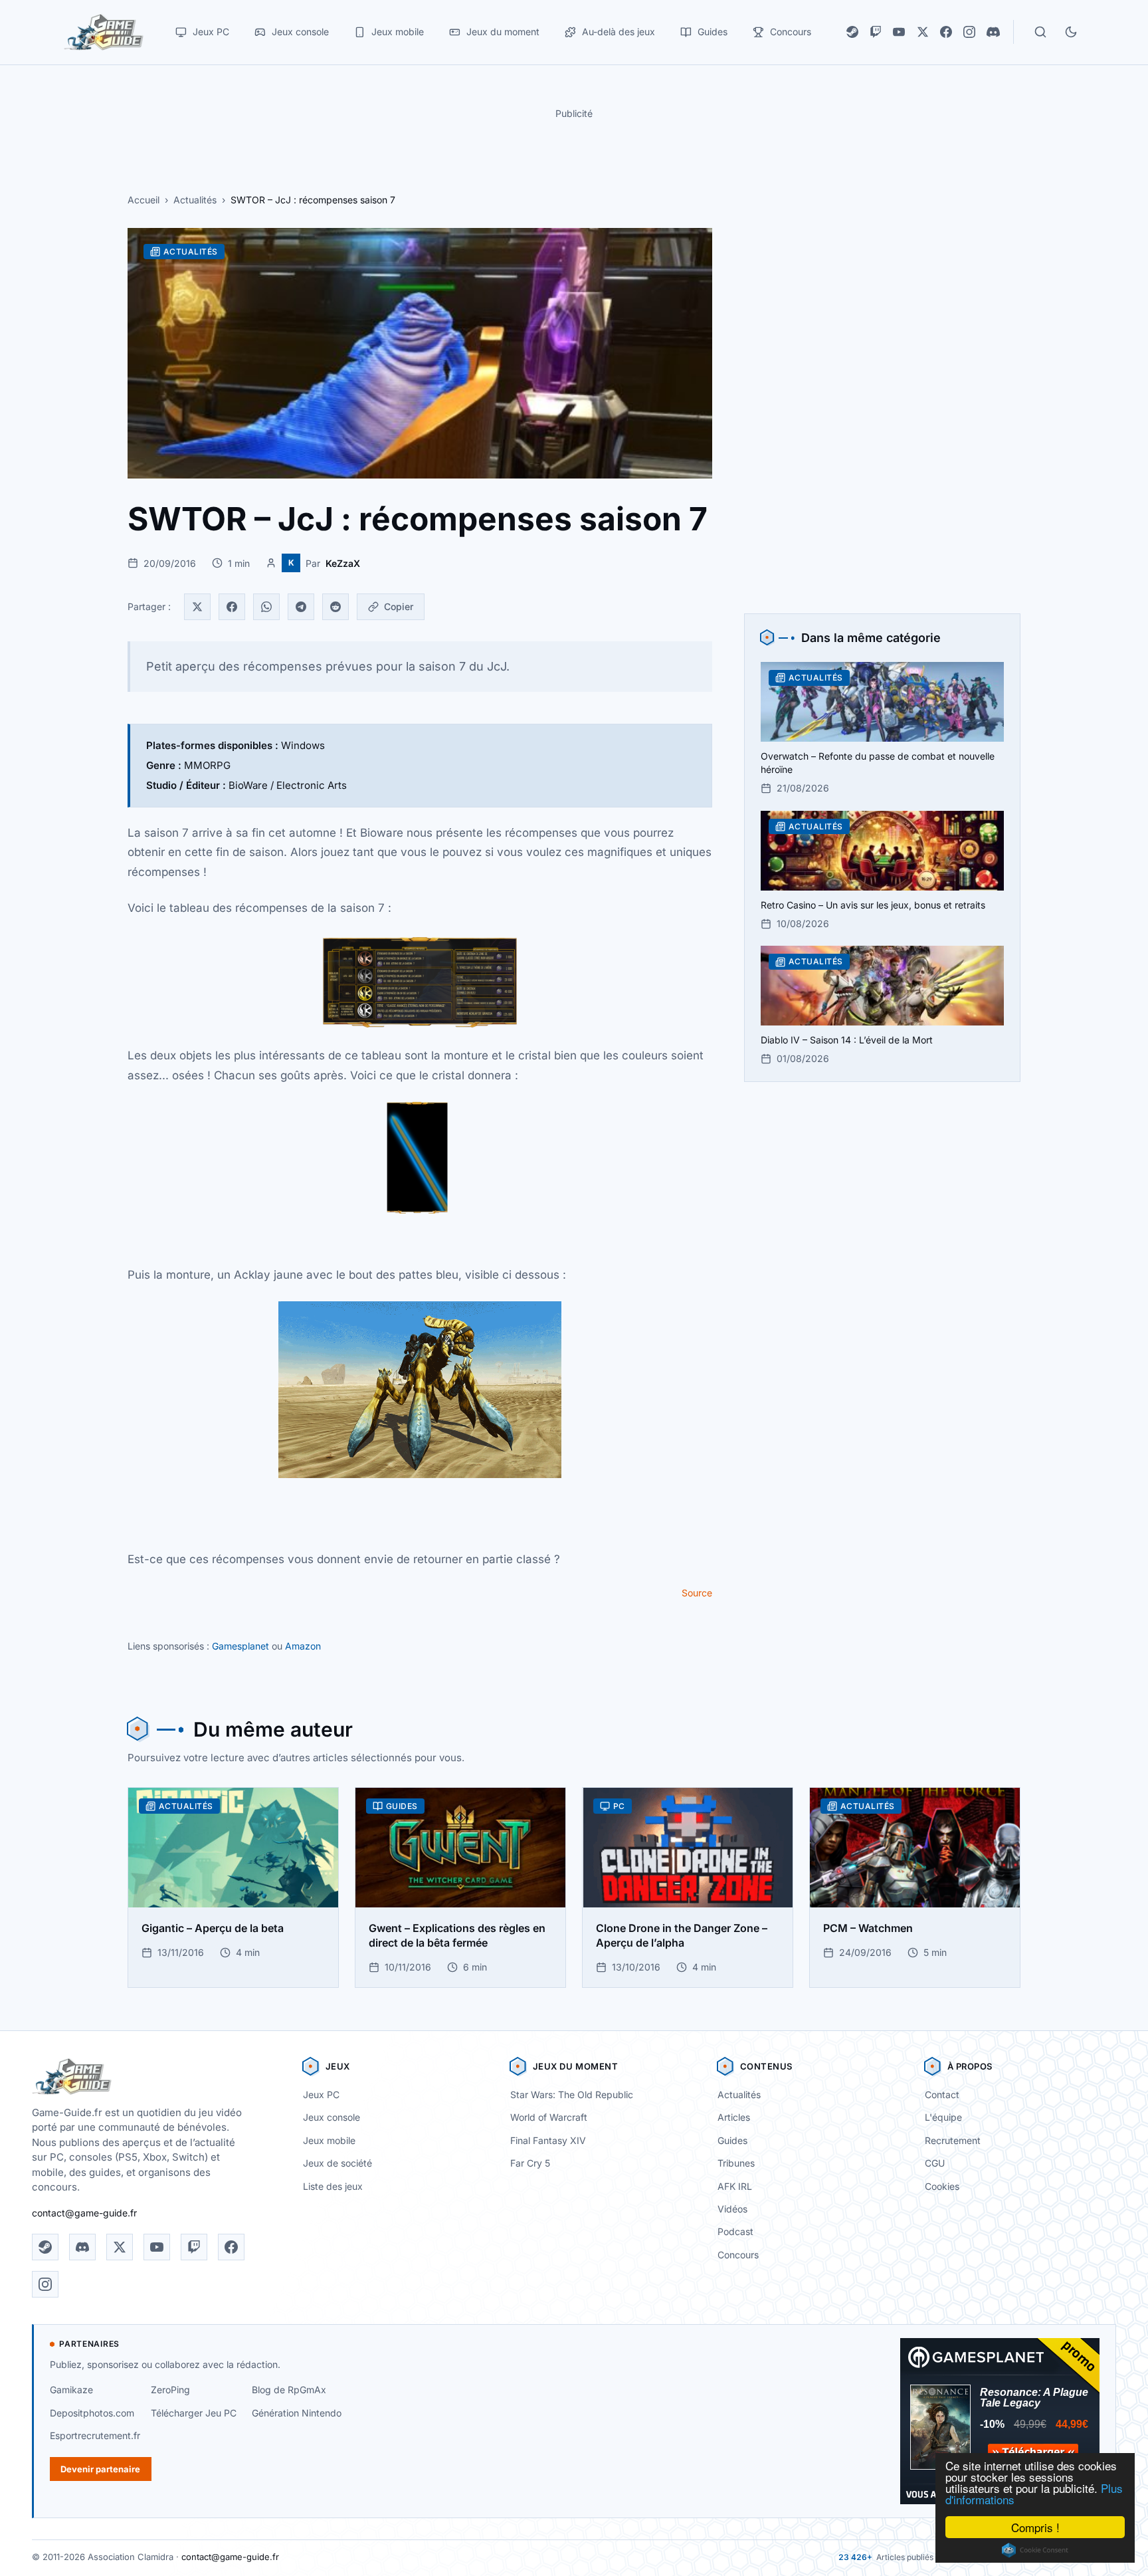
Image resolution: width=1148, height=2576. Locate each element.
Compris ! (1035, 2527)
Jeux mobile (329, 2140)
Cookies (942, 2186)
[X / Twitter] (923, 32)
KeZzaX (343, 563)
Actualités (195, 200)
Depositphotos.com (92, 2413)
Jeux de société (337, 2163)
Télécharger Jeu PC (194, 2413)
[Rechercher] (1040, 32)
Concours (738, 2255)
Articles (734, 2117)
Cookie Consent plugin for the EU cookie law (1035, 2550)
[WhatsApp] (266, 607)
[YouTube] (899, 32)
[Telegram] (301, 607)
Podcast (735, 2231)
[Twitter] (197, 607)
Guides (732, 2140)
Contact (942, 2094)
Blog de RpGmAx (289, 2390)
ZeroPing (170, 2390)
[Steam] (852, 32)
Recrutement (953, 2140)
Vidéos (732, 2209)
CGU (935, 2163)
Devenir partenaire (100, 2469)
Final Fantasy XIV (548, 2140)
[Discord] (993, 32)
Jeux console (332, 2117)
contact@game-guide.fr (84, 2213)
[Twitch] (876, 32)
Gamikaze (71, 2390)
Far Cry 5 (530, 2163)
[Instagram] (969, 32)
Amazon (303, 1646)
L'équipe (943, 2117)
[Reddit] (335, 607)
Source (697, 1593)
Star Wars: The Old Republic (572, 2094)
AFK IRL (735, 2186)
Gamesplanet (240, 1646)
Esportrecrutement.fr (95, 2435)
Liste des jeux (333, 2186)
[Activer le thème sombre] (1071, 32)
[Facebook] (946, 32)
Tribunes (736, 2163)
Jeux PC (321, 2094)
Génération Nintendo (297, 2413)
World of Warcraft (549, 2117)
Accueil (143, 200)
